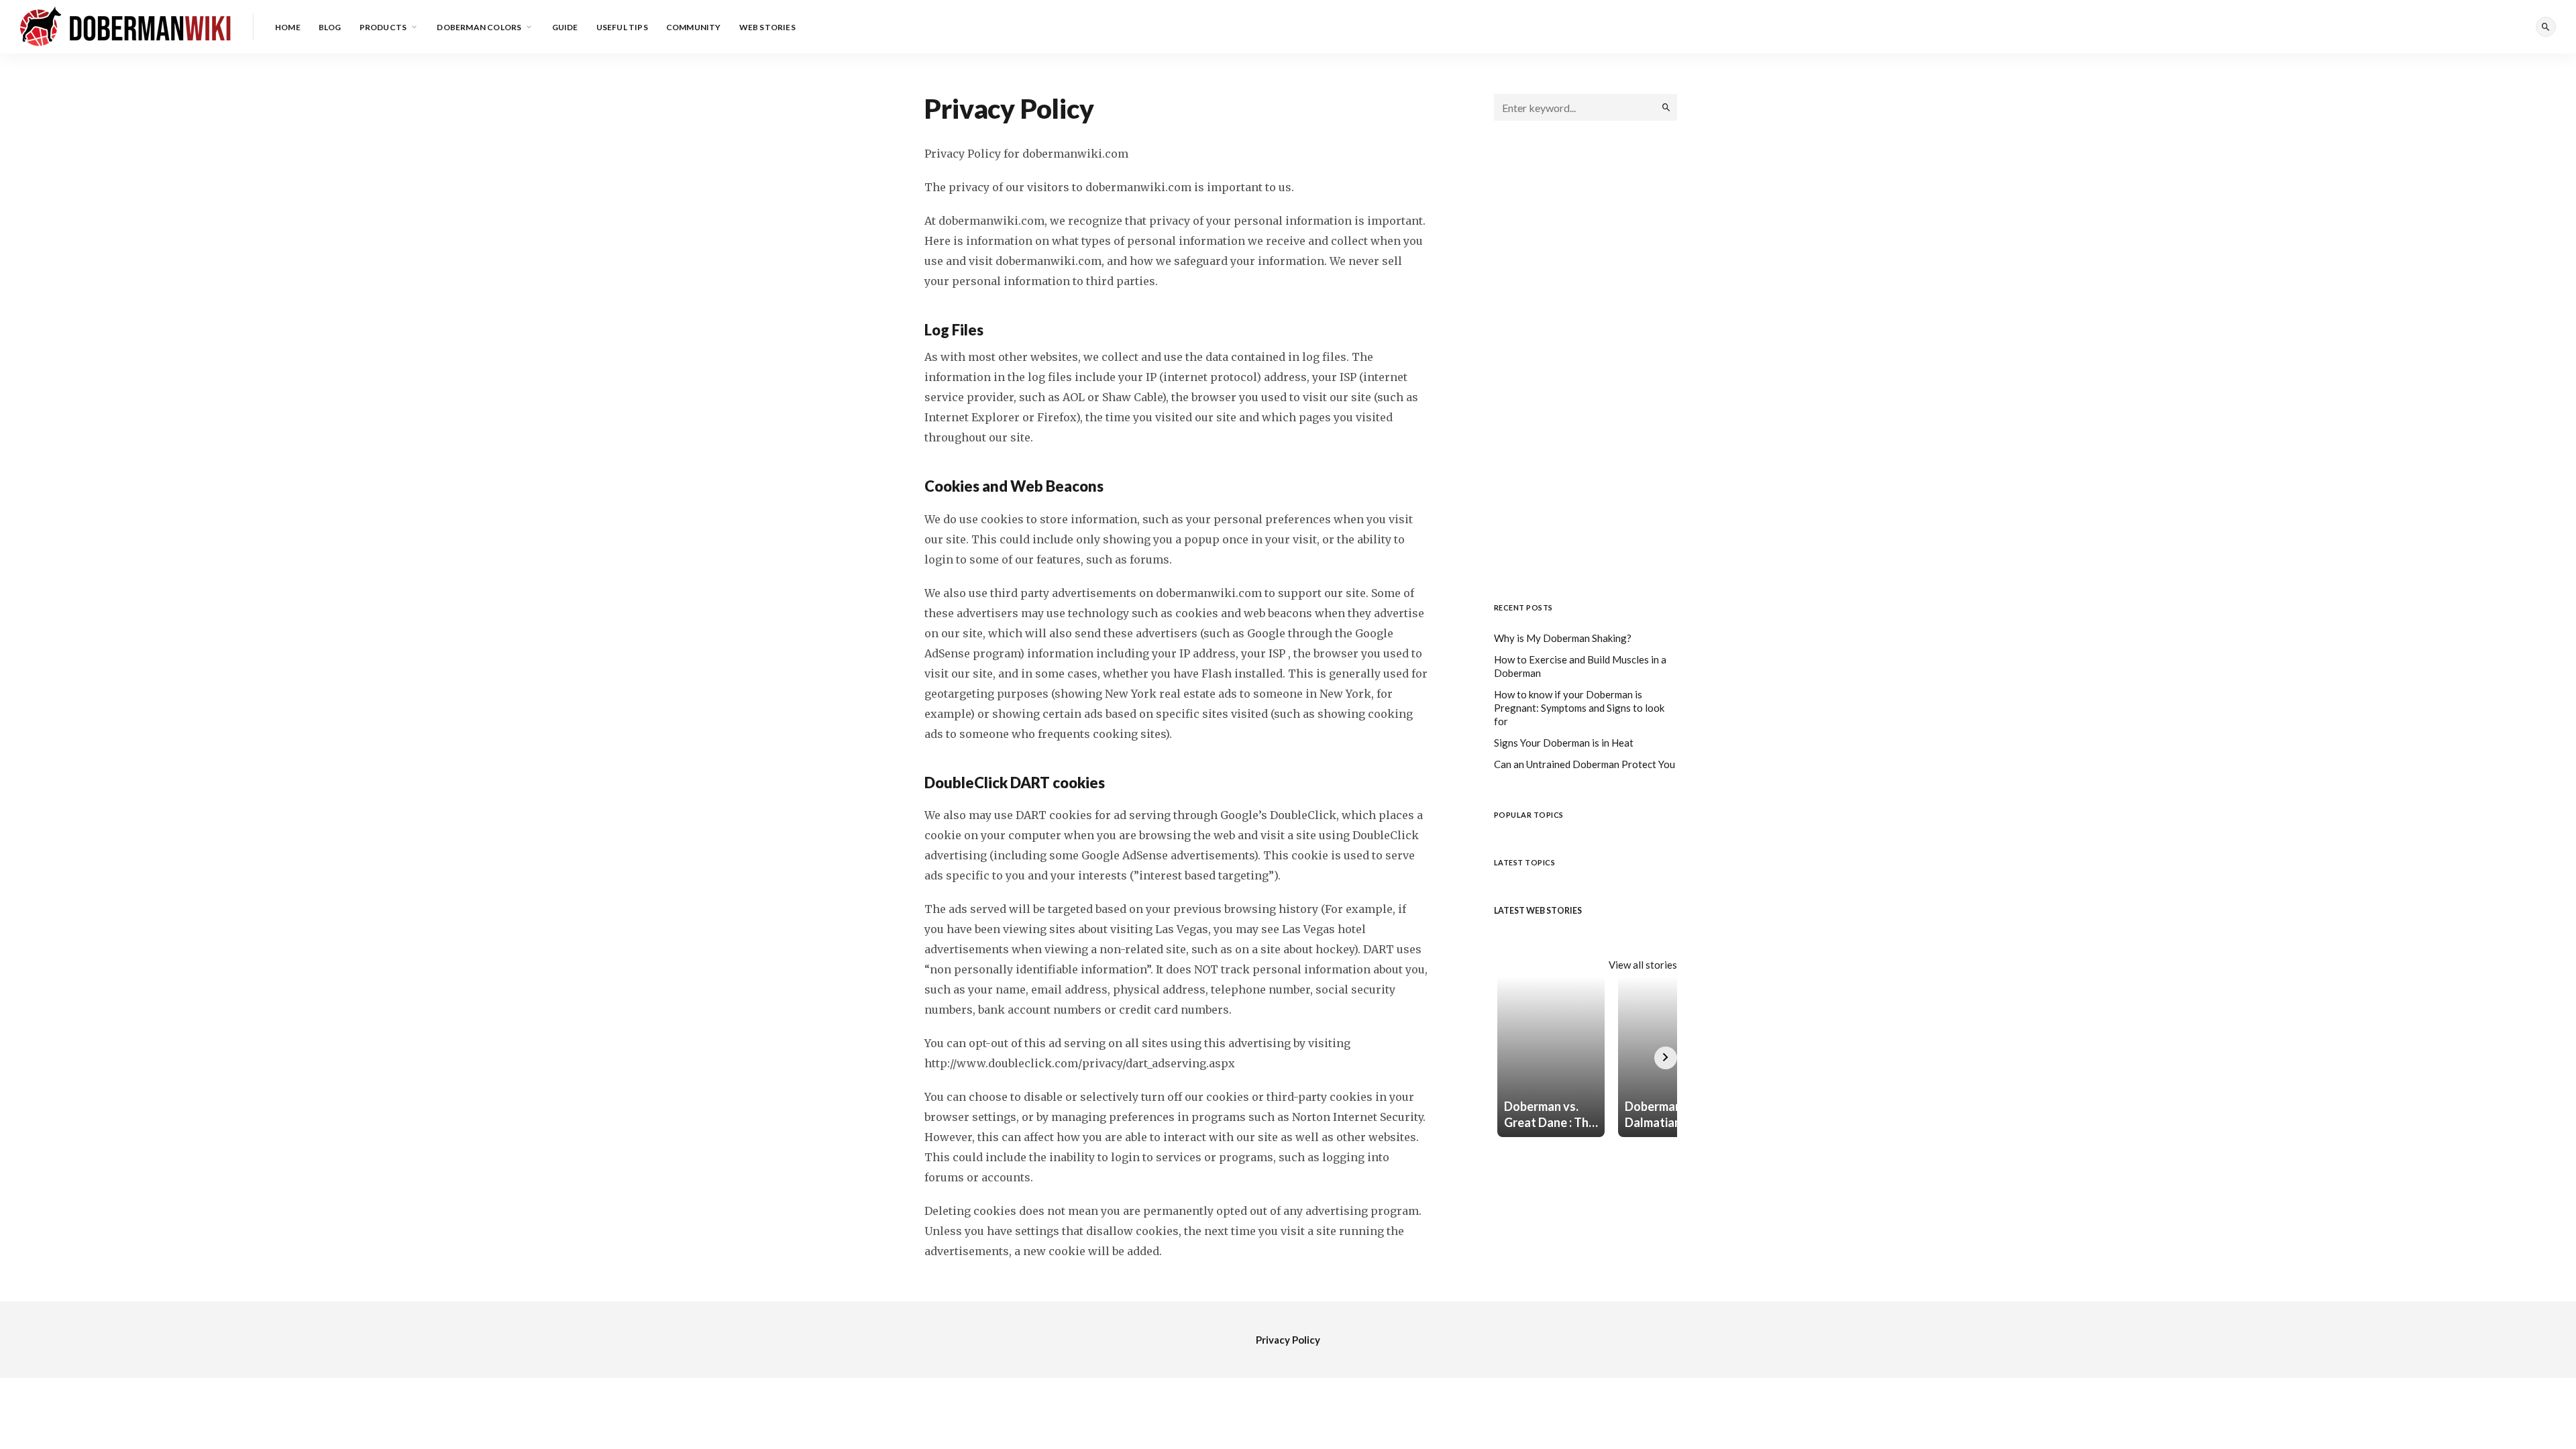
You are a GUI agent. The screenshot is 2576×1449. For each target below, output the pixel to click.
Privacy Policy (1288, 1340)
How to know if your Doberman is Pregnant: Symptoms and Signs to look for (1579, 708)
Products (383, 27)
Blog (330, 27)
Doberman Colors (479, 27)
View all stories (1643, 965)
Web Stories (767, 27)
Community (694, 27)
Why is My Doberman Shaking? (1563, 638)
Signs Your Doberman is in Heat (1564, 743)
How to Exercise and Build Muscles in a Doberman (1580, 666)
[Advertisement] (1586, 362)
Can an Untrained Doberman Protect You (1585, 764)
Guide (565, 27)
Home (288, 27)
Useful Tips (622, 27)
